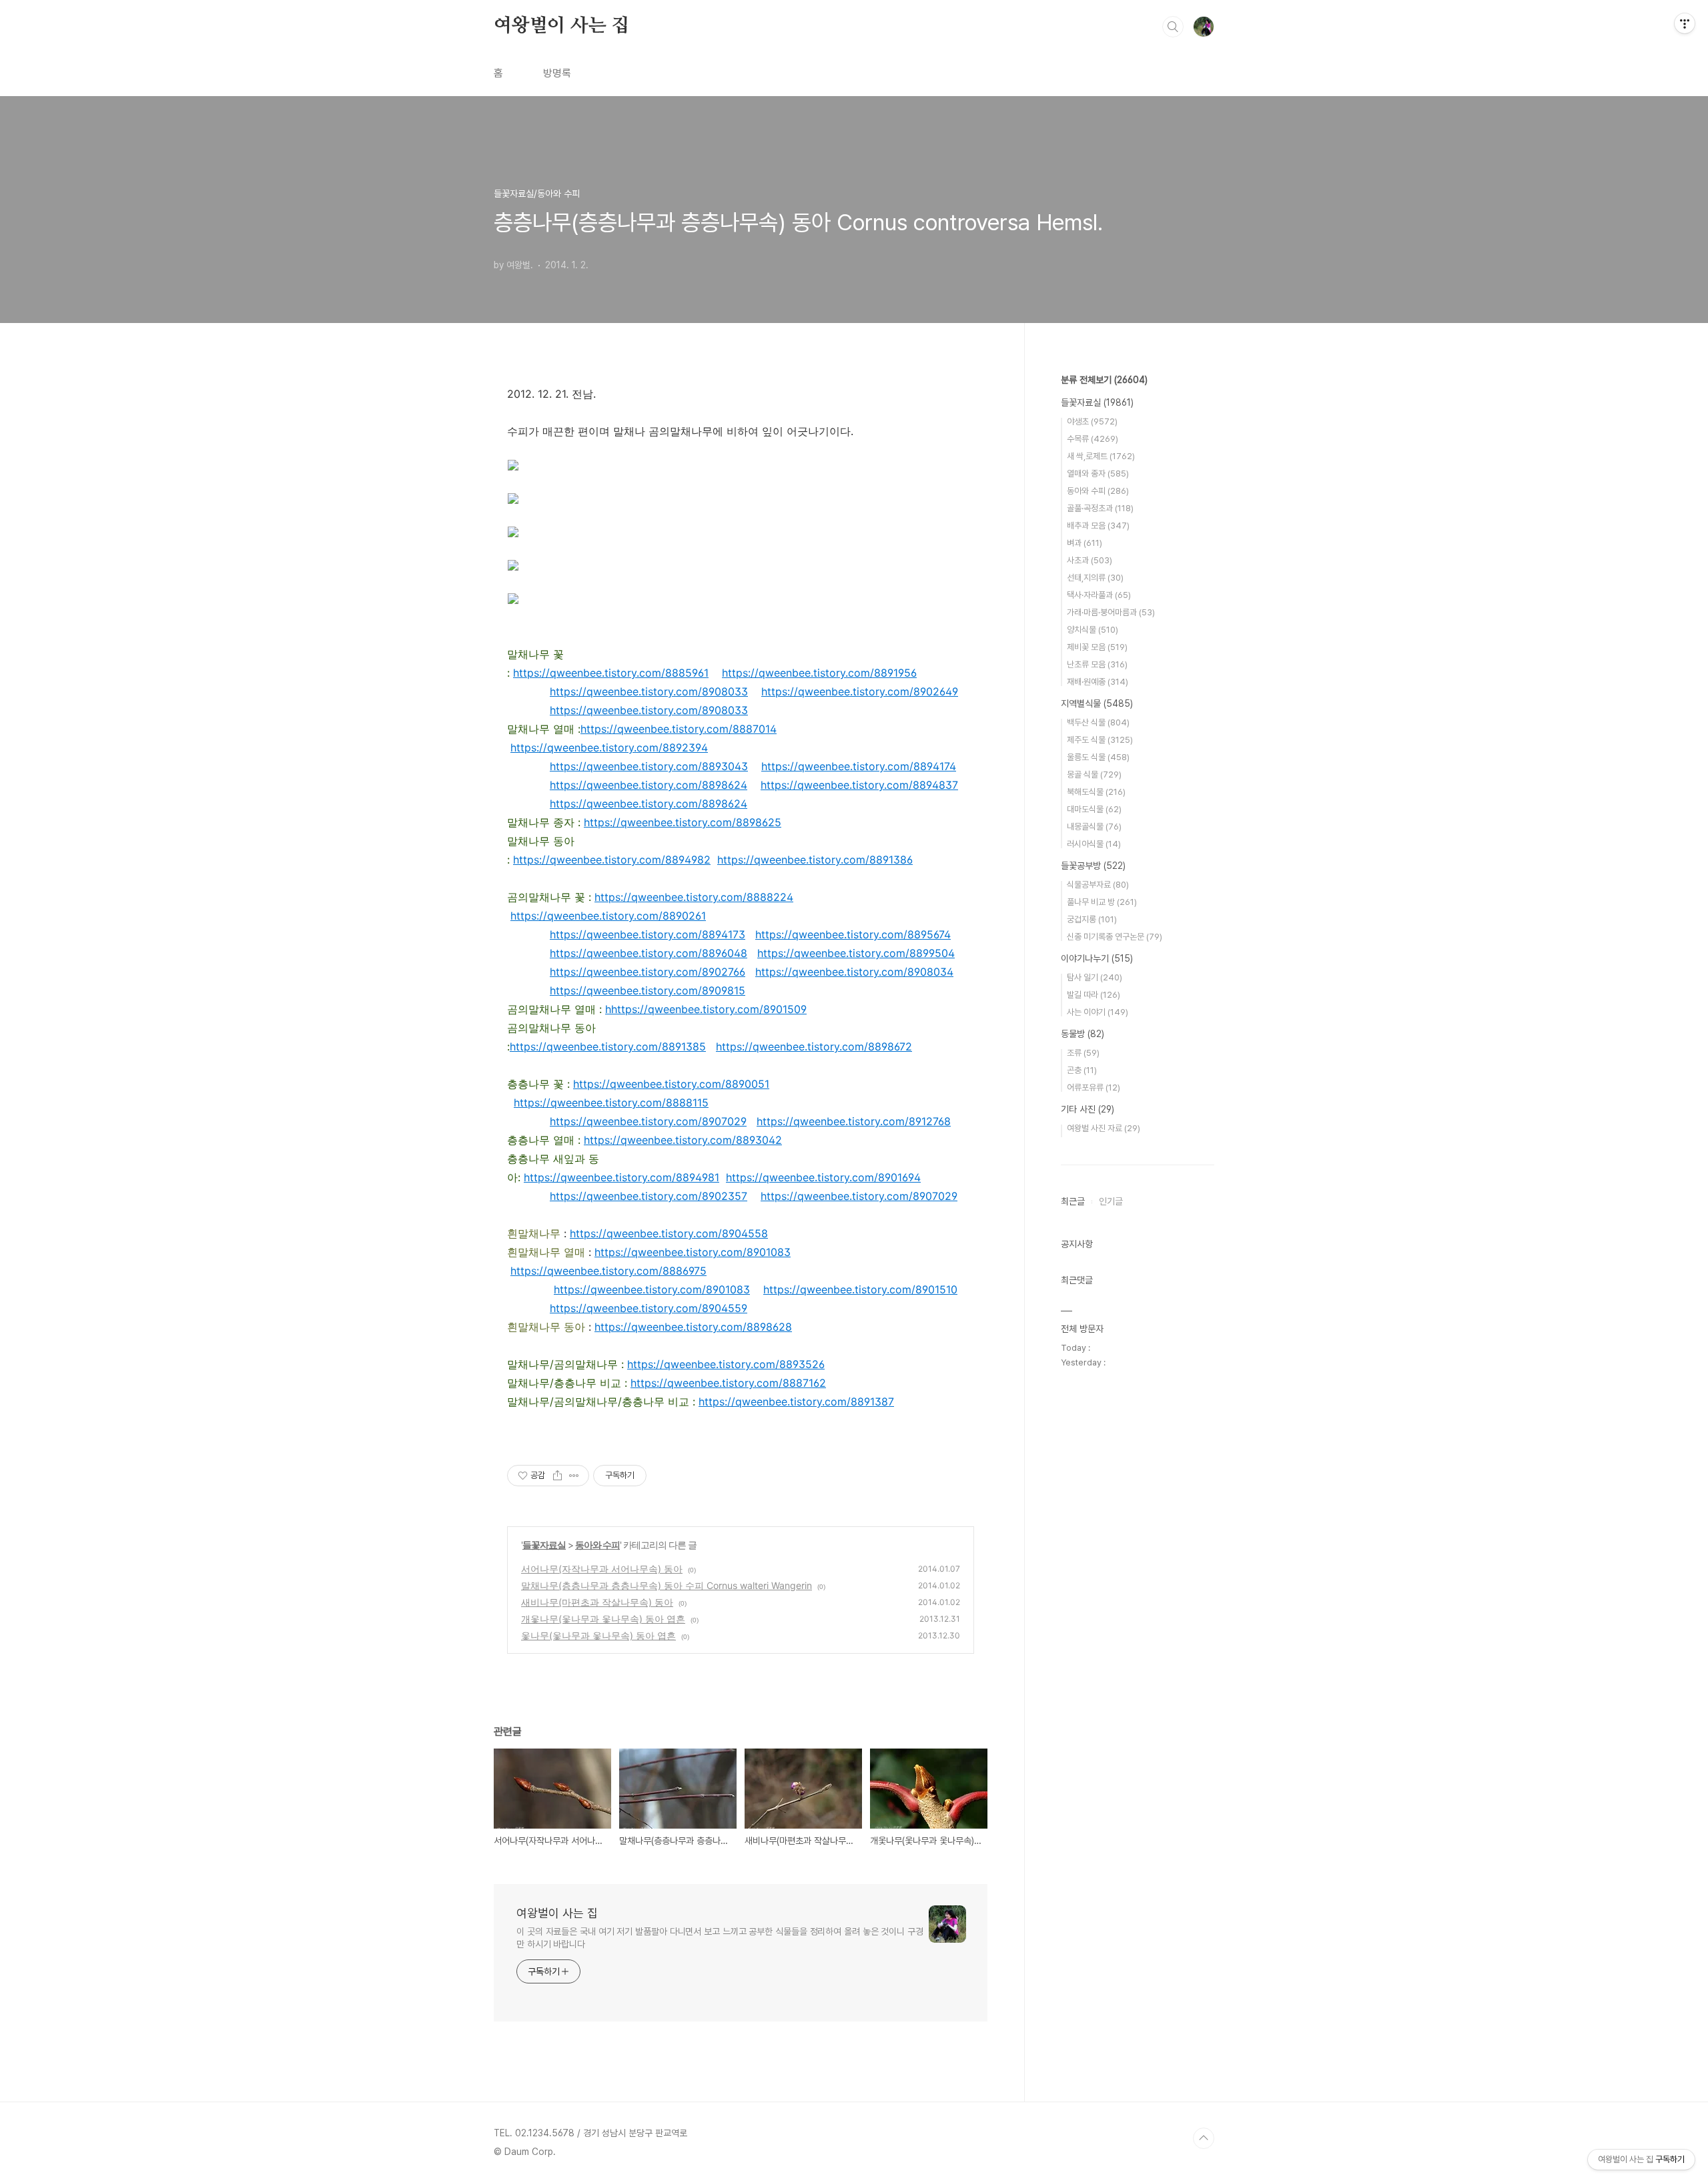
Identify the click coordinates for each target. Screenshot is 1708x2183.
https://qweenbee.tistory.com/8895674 (853, 934)
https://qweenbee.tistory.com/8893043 (649, 766)
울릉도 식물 (1098, 757)
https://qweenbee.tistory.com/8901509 (709, 1009)
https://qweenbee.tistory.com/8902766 (648, 972)
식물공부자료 (1098, 885)
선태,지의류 (1095, 578)
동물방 (1083, 1034)
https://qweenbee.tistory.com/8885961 (611, 673)
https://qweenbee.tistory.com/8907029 (648, 1121)
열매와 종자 (1098, 474)
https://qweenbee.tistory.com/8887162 (728, 1383)
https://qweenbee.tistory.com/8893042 (683, 1140)
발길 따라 (1094, 995)
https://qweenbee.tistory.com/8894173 (648, 934)
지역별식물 (1097, 703)
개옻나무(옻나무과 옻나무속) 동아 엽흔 (603, 1619)
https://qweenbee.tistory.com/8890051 (671, 1084)
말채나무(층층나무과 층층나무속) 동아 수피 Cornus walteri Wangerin (667, 1585)
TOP (1204, 2138)
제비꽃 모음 (1097, 647)
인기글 (1111, 1201)
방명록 (557, 73)
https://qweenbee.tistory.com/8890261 (608, 916)
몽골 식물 (1094, 774)
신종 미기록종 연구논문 (1115, 937)
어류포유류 (1094, 1087)
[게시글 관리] (574, 1476)
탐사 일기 (1095, 977)
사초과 (1090, 560)
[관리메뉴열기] (1685, 23)
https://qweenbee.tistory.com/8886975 (608, 1271)
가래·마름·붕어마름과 (1111, 612)
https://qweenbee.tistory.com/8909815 (648, 990)
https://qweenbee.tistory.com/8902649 (860, 691)
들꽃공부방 (1093, 866)
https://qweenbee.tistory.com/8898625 (683, 822)
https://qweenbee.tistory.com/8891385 (608, 1046)
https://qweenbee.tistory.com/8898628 (693, 1327)
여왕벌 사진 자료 (1104, 1128)
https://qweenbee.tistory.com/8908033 (649, 691)
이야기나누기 (1097, 958)
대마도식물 (1094, 809)
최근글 (1073, 1201)
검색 (1173, 27)
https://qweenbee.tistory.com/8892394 (609, 747)
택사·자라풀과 (1099, 595)
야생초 (1092, 421)
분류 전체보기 (1104, 380)
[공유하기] (557, 1476)
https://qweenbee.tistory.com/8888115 (611, 1103)
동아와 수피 (597, 1545)
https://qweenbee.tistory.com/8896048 (649, 953)
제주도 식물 (1100, 740)
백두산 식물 (1098, 722)
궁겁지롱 (1092, 919)
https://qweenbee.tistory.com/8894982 (612, 860)
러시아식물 (1094, 844)
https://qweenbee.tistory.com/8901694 (823, 1177)
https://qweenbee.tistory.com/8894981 (621, 1177)
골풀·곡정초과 (1100, 508)
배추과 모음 (1098, 526)
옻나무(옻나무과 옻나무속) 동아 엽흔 (598, 1635)
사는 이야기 (1098, 1012)
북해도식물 (1096, 792)
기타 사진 (1088, 1109)
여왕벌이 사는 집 (561, 26)
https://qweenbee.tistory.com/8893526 (726, 1364)
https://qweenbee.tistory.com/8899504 (856, 953)
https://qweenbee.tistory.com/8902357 (649, 1196)
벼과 (1085, 543)
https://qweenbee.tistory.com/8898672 (814, 1046)
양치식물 (1093, 630)
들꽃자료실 (544, 1545)
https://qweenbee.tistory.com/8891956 (819, 673)
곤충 (1082, 1070)
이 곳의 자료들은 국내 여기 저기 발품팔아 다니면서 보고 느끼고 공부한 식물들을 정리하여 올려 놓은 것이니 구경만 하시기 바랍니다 (720, 1938)
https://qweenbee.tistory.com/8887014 (679, 729)
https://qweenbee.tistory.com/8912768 (854, 1121)
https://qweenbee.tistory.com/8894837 (859, 785)
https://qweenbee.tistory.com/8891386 (815, 860)
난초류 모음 (1097, 664)
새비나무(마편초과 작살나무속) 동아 (597, 1602)
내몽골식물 (1094, 827)
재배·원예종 (1098, 682)
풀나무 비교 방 (1102, 902)
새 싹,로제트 (1101, 456)
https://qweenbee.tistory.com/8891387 (796, 1401)
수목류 (1093, 439)
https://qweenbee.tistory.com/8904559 (649, 1308)
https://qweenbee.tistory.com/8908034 (854, 972)
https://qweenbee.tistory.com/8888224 (694, 897)
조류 (1083, 1053)
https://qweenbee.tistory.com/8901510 (860, 1289)
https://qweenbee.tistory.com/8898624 (649, 785)
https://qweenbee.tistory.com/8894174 (859, 766)
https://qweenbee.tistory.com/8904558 (669, 1233)
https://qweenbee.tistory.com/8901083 (693, 1252)
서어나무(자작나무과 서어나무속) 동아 (602, 1569)
